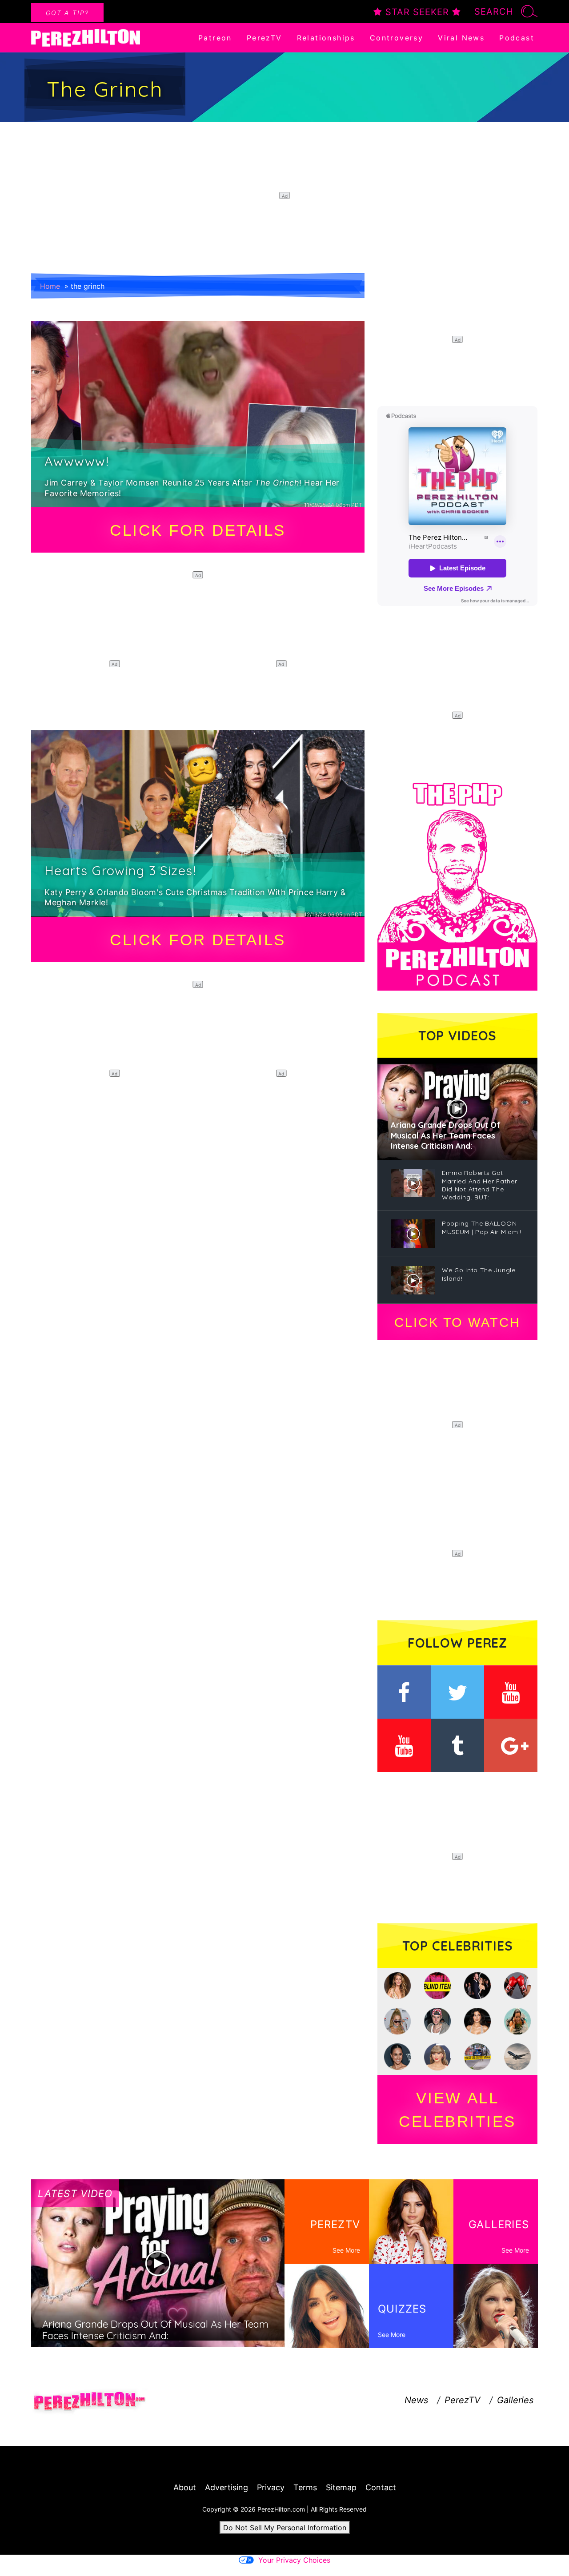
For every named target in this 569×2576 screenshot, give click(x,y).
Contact (381, 2487)
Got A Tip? (67, 13)
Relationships (326, 38)
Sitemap (341, 2487)
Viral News (461, 38)
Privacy (271, 2487)
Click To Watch (457, 1322)
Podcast (517, 38)
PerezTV (264, 38)
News (416, 2400)
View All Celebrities (457, 2110)
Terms (305, 2487)
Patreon (215, 38)
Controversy (397, 38)
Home (50, 286)
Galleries (515, 2400)
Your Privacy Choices (294, 2560)
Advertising (226, 2487)
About (185, 2487)
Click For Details (198, 530)
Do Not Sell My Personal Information (285, 2528)
